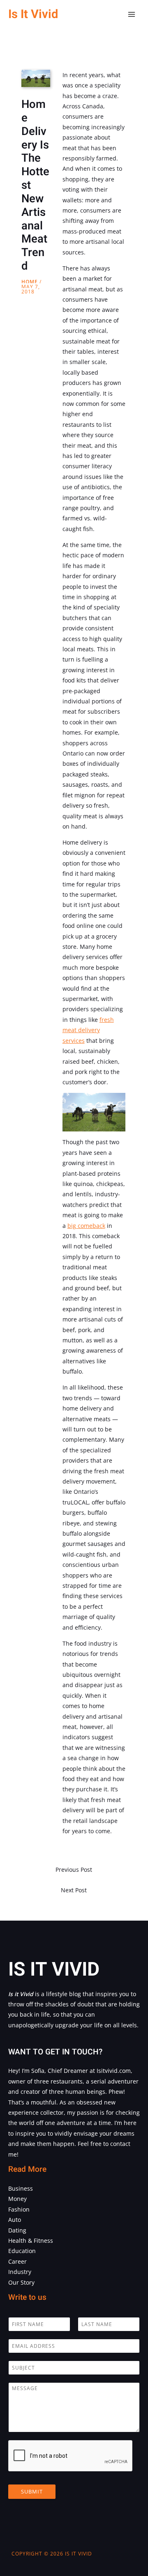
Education (22, 2251)
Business (21, 2188)
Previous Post (74, 1870)
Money (17, 2199)
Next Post (74, 1890)
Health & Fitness (31, 2241)
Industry (20, 2272)
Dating (17, 2230)
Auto (15, 2220)
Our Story (21, 2282)
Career (17, 2261)
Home (30, 282)
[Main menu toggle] (132, 15)
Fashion (19, 2209)
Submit (32, 2491)
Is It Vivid (33, 14)
